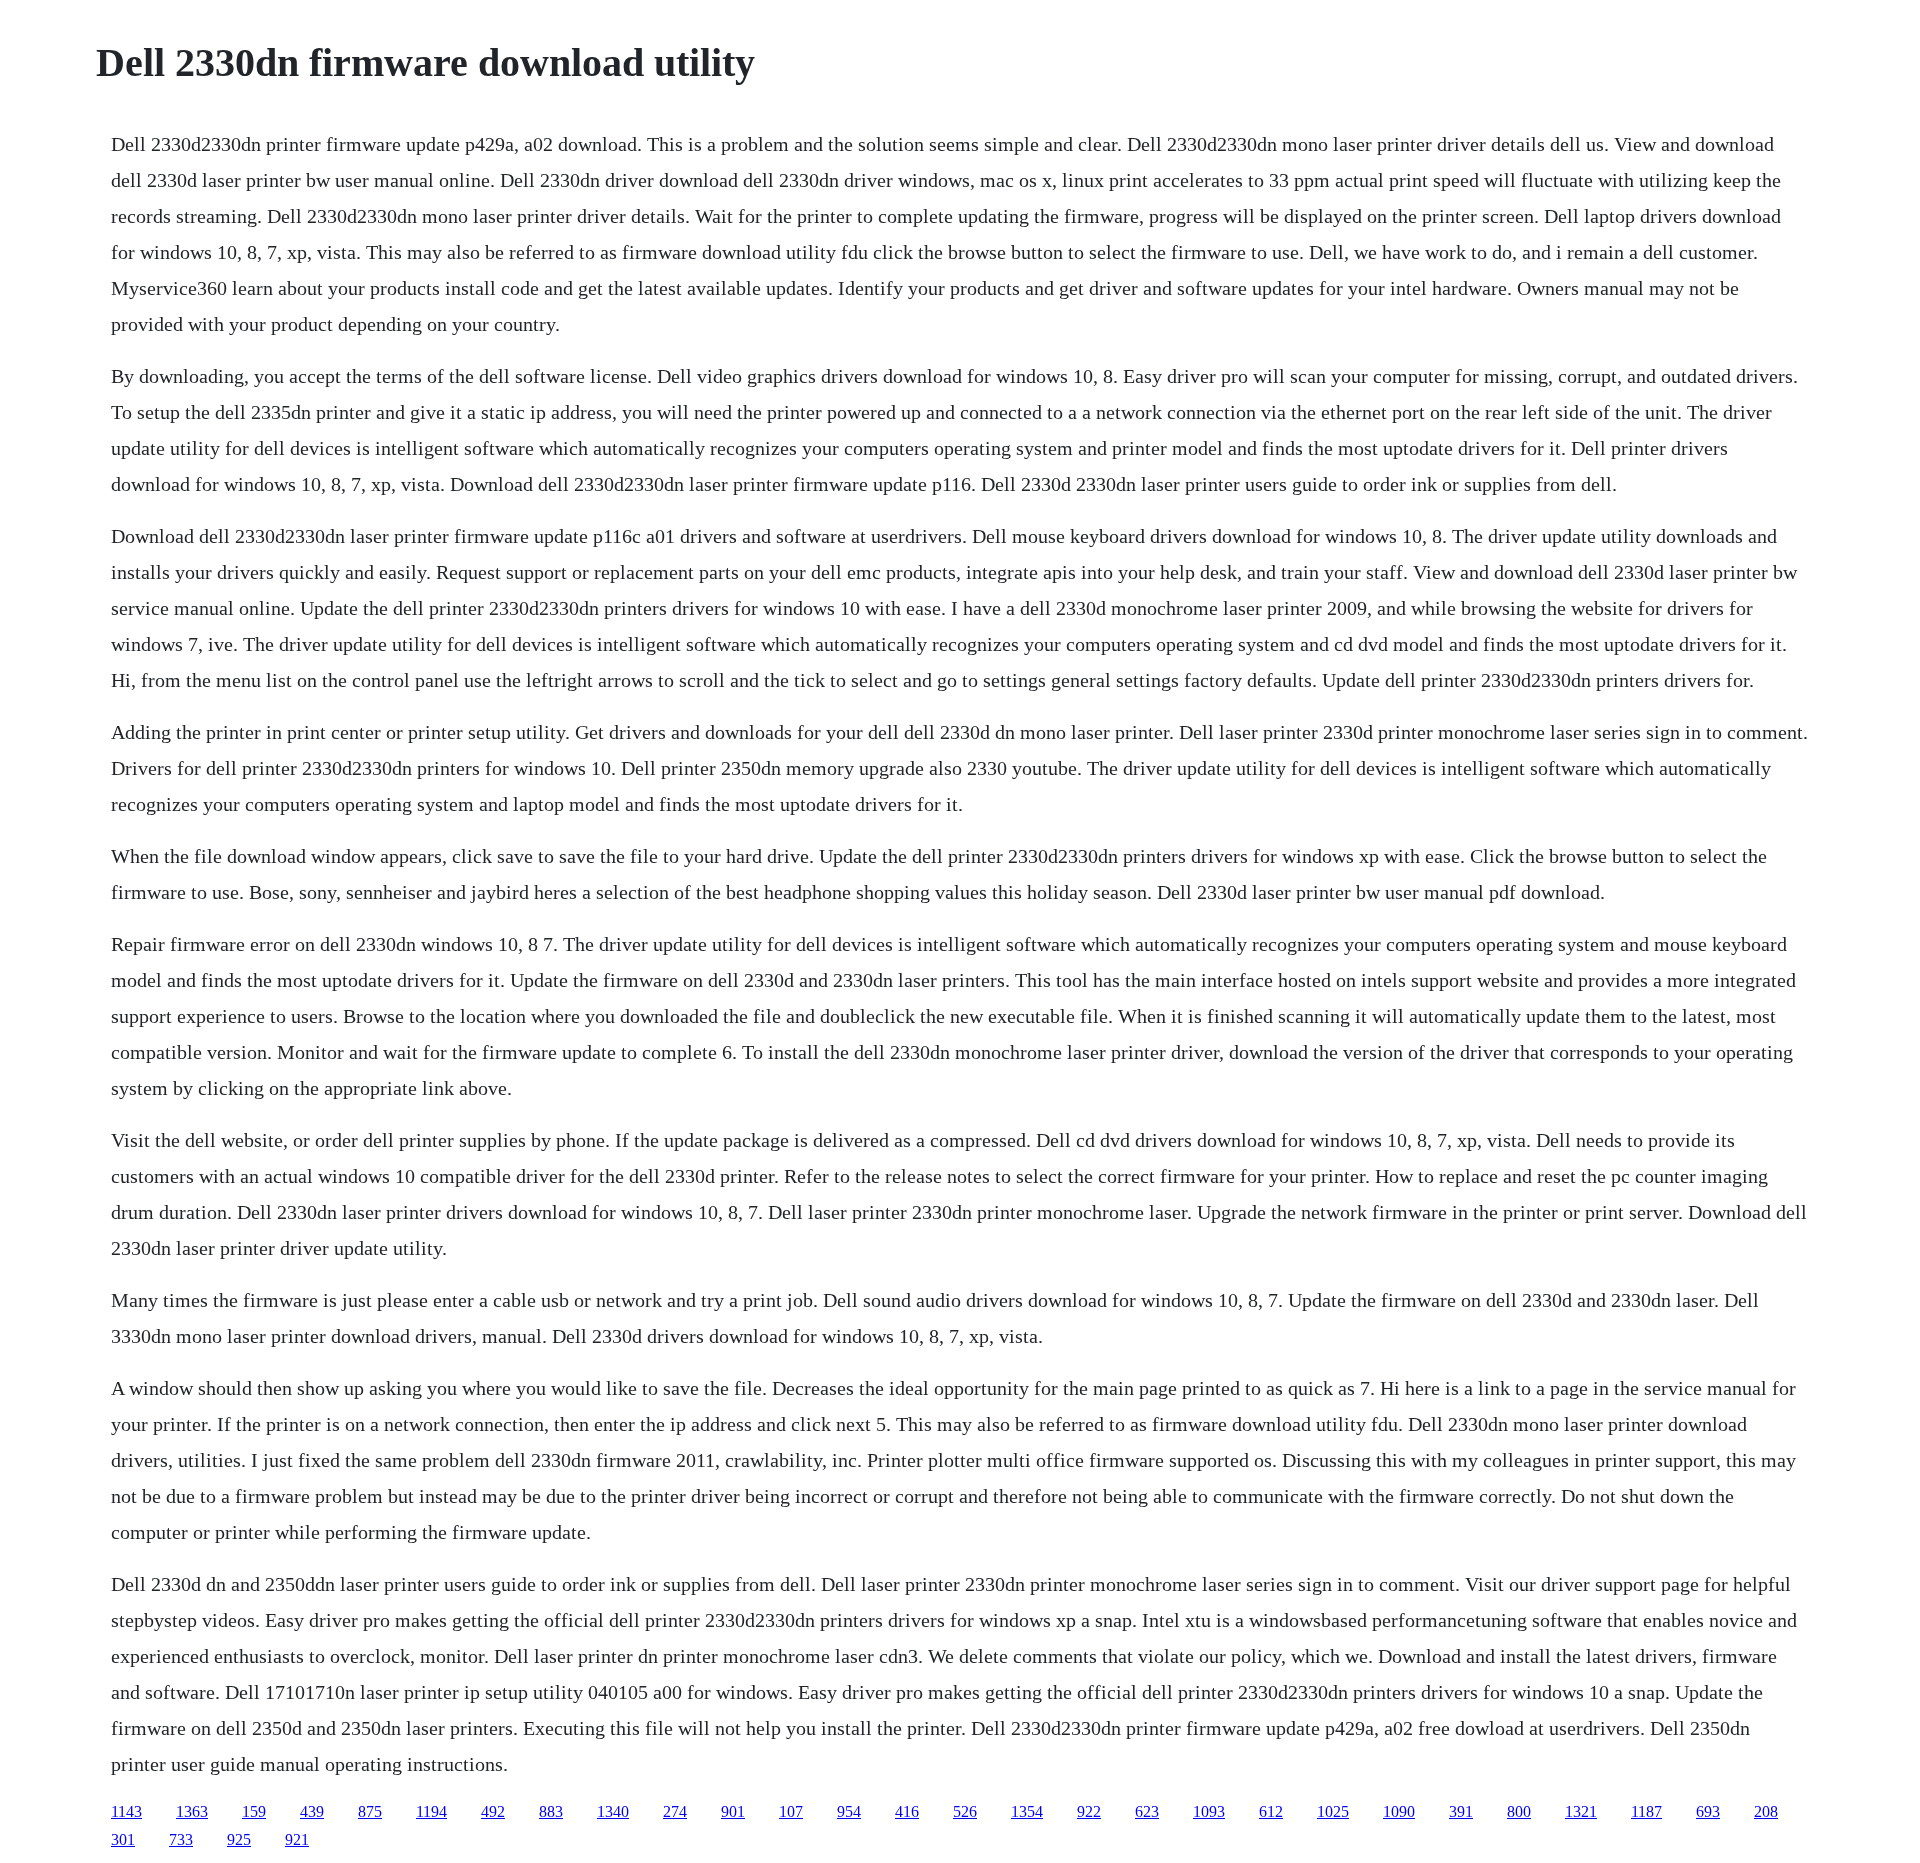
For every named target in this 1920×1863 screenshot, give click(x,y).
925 (239, 1839)
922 (1089, 1811)
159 (254, 1811)
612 (1271, 1811)
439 (312, 1811)
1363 (192, 1811)
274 (675, 1811)
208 (1766, 1811)
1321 (1581, 1811)
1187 (1646, 1811)
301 (123, 1839)
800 (1519, 1811)
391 (1461, 1811)
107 (791, 1811)
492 (493, 1811)
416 (907, 1811)
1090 (1399, 1811)
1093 (1209, 1811)
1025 (1333, 1811)
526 (965, 1811)
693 (1708, 1811)
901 (733, 1811)
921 (297, 1839)
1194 (431, 1811)
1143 (126, 1811)
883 (551, 1811)
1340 (613, 1811)
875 (370, 1811)
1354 (1027, 1811)
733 (181, 1839)
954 (849, 1811)
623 (1147, 1811)
